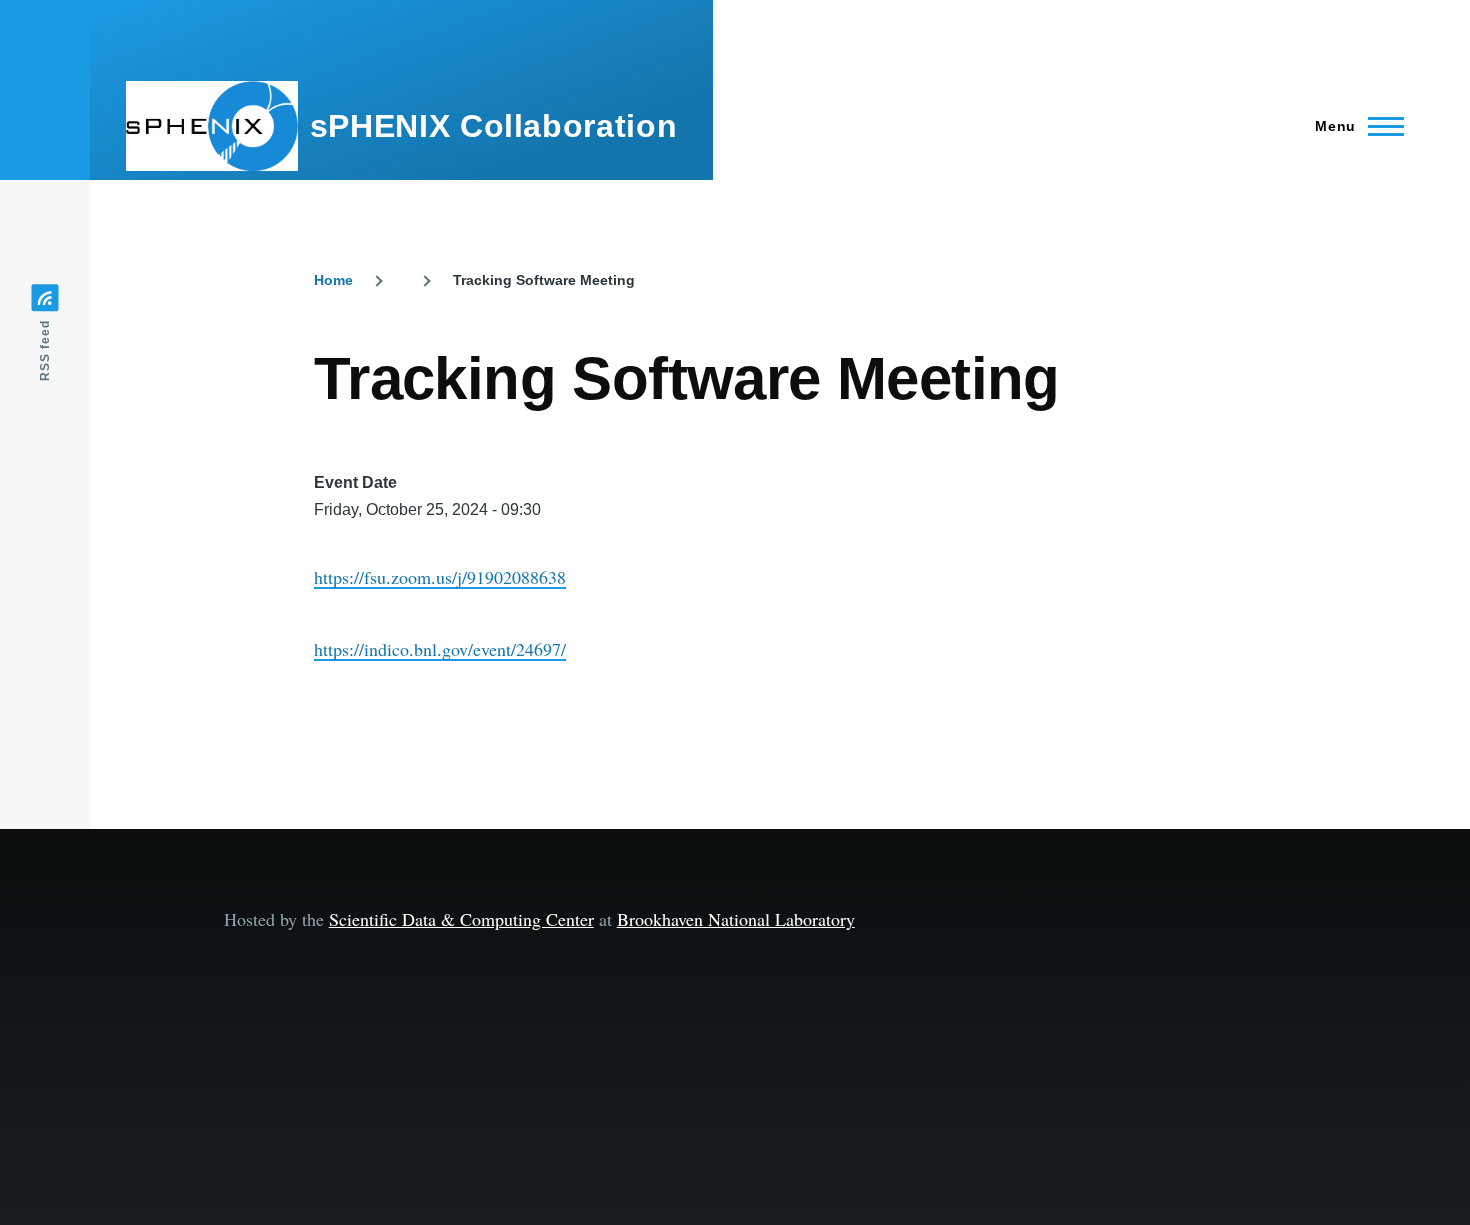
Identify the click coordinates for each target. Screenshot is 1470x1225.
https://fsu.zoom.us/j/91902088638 (440, 577)
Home (333, 280)
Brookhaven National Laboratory (736, 919)
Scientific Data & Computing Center (461, 919)
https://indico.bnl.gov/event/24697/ (440, 649)
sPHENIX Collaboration (493, 126)
